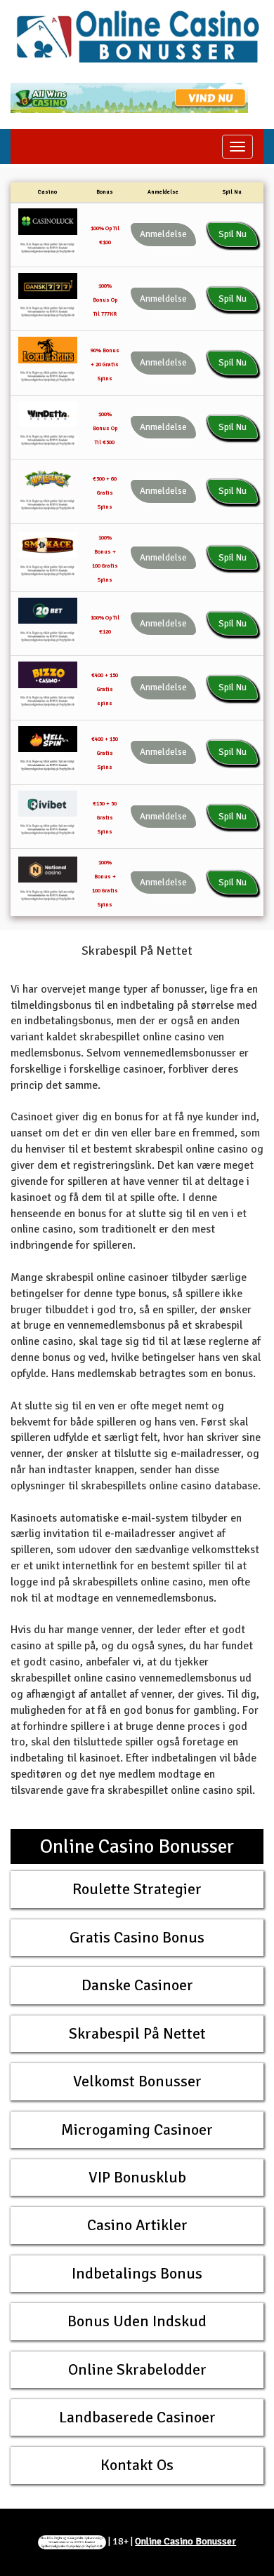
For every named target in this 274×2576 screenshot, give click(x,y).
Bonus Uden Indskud (137, 2321)
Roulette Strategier (137, 1889)
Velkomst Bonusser (137, 2081)
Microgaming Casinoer (137, 2129)
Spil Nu (233, 234)
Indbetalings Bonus (137, 2273)
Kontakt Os (137, 2465)
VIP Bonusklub (137, 2177)
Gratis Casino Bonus (137, 1937)
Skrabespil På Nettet (137, 2033)
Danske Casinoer (137, 1985)
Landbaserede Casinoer (137, 2417)
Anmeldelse (163, 234)
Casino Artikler (137, 2225)
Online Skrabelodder (137, 2369)
